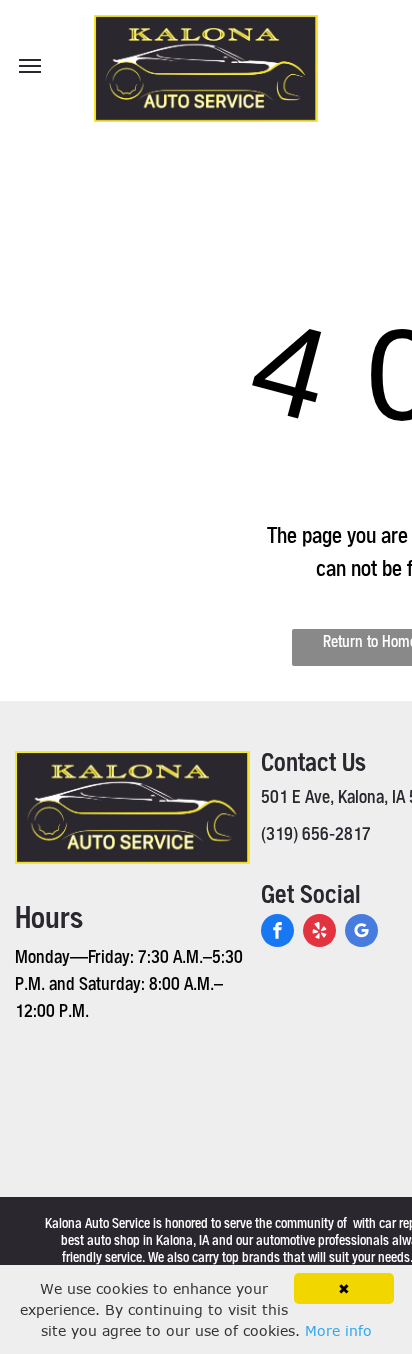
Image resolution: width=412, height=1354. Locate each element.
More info (338, 1330)
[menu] (30, 66)
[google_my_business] (361, 933)
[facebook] (277, 933)
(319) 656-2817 (316, 833)
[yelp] (319, 933)
